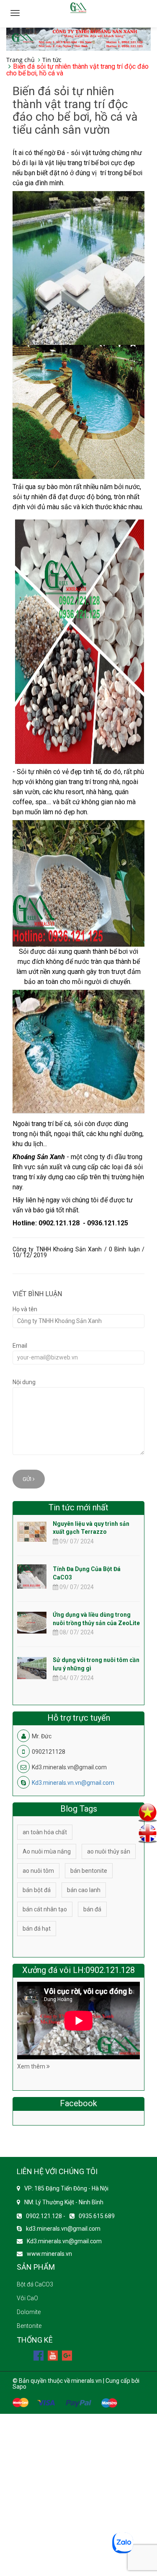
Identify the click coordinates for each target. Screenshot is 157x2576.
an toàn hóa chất (45, 1832)
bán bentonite (89, 1871)
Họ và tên (25, 1309)
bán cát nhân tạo (45, 1909)
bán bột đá (37, 1890)
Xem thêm (32, 2066)
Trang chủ (21, 60)
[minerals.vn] (78, 39)
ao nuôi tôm (38, 1871)
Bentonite (29, 2326)
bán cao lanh (84, 1890)
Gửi (28, 1479)
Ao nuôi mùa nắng (47, 1851)
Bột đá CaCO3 (35, 2284)
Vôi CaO (27, 2298)
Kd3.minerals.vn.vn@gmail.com (73, 1783)
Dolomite (29, 2312)
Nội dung (24, 1382)
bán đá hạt (37, 1929)
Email (20, 1346)
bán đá (92, 1909)
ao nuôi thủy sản (109, 1851)
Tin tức (52, 60)
